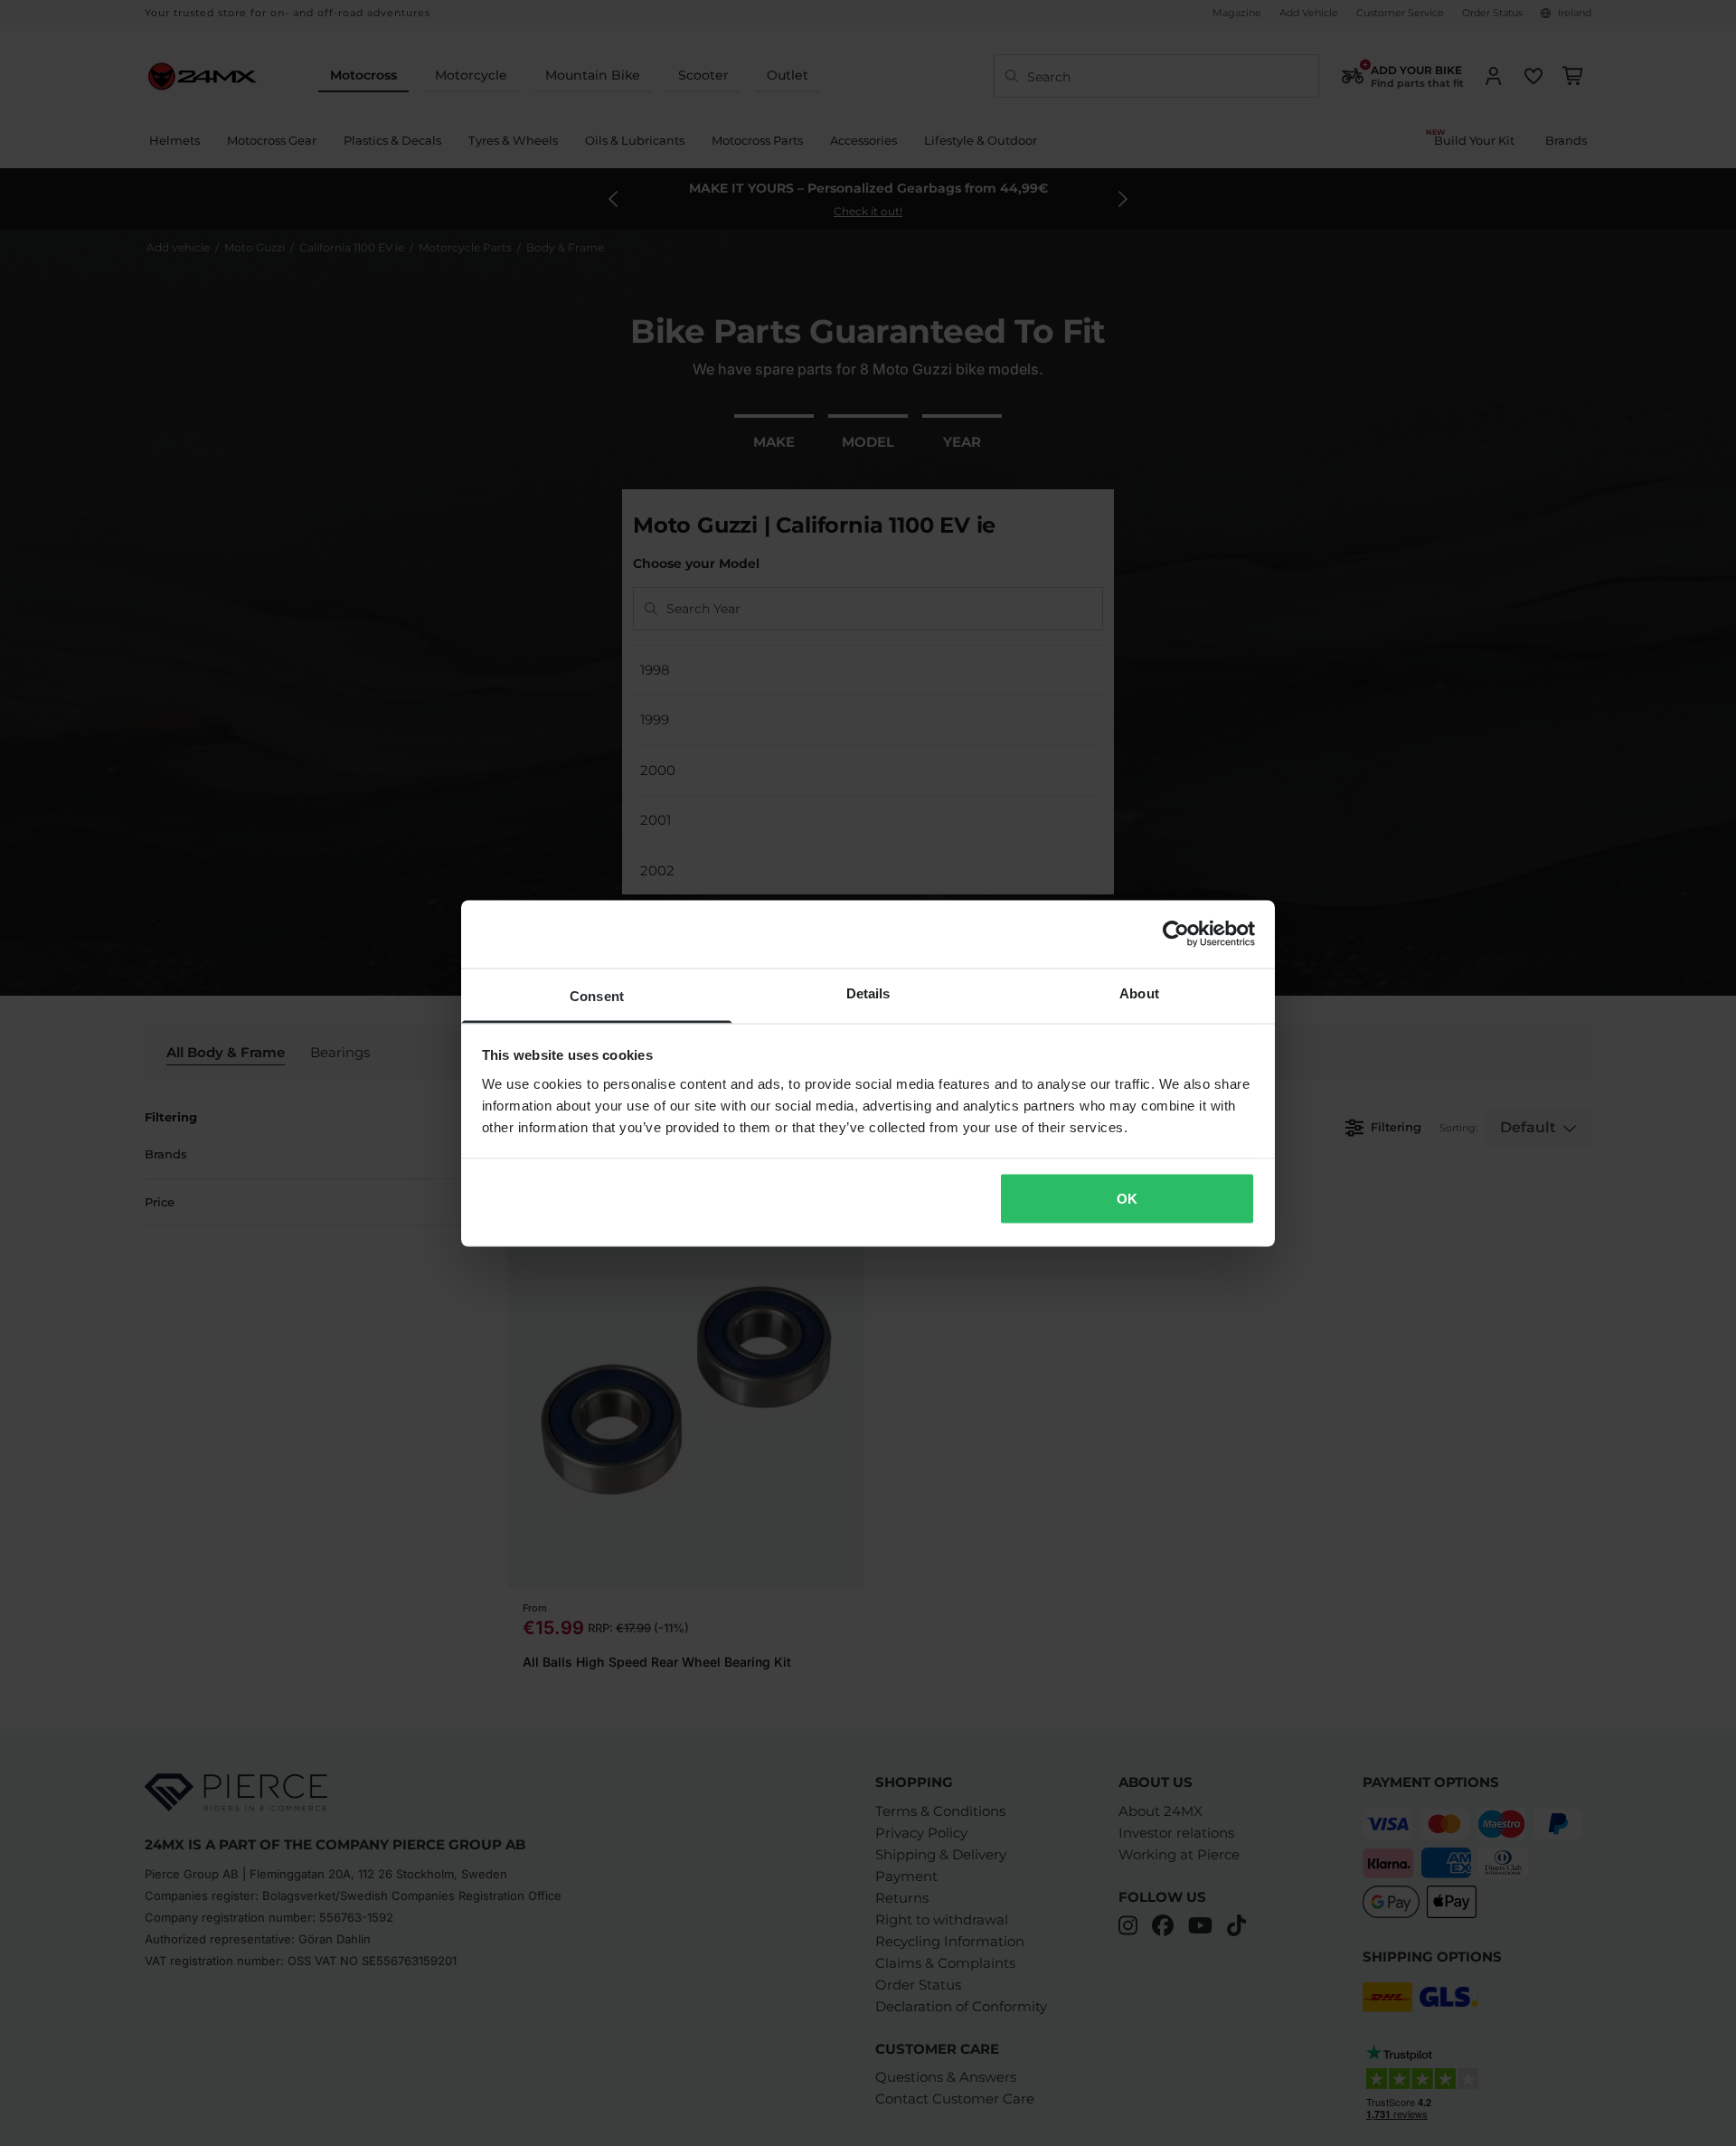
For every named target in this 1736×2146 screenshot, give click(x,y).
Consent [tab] (597, 995)
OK (1127, 1199)
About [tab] (1139, 993)
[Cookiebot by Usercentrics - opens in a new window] (1176, 934)
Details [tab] (868, 993)
